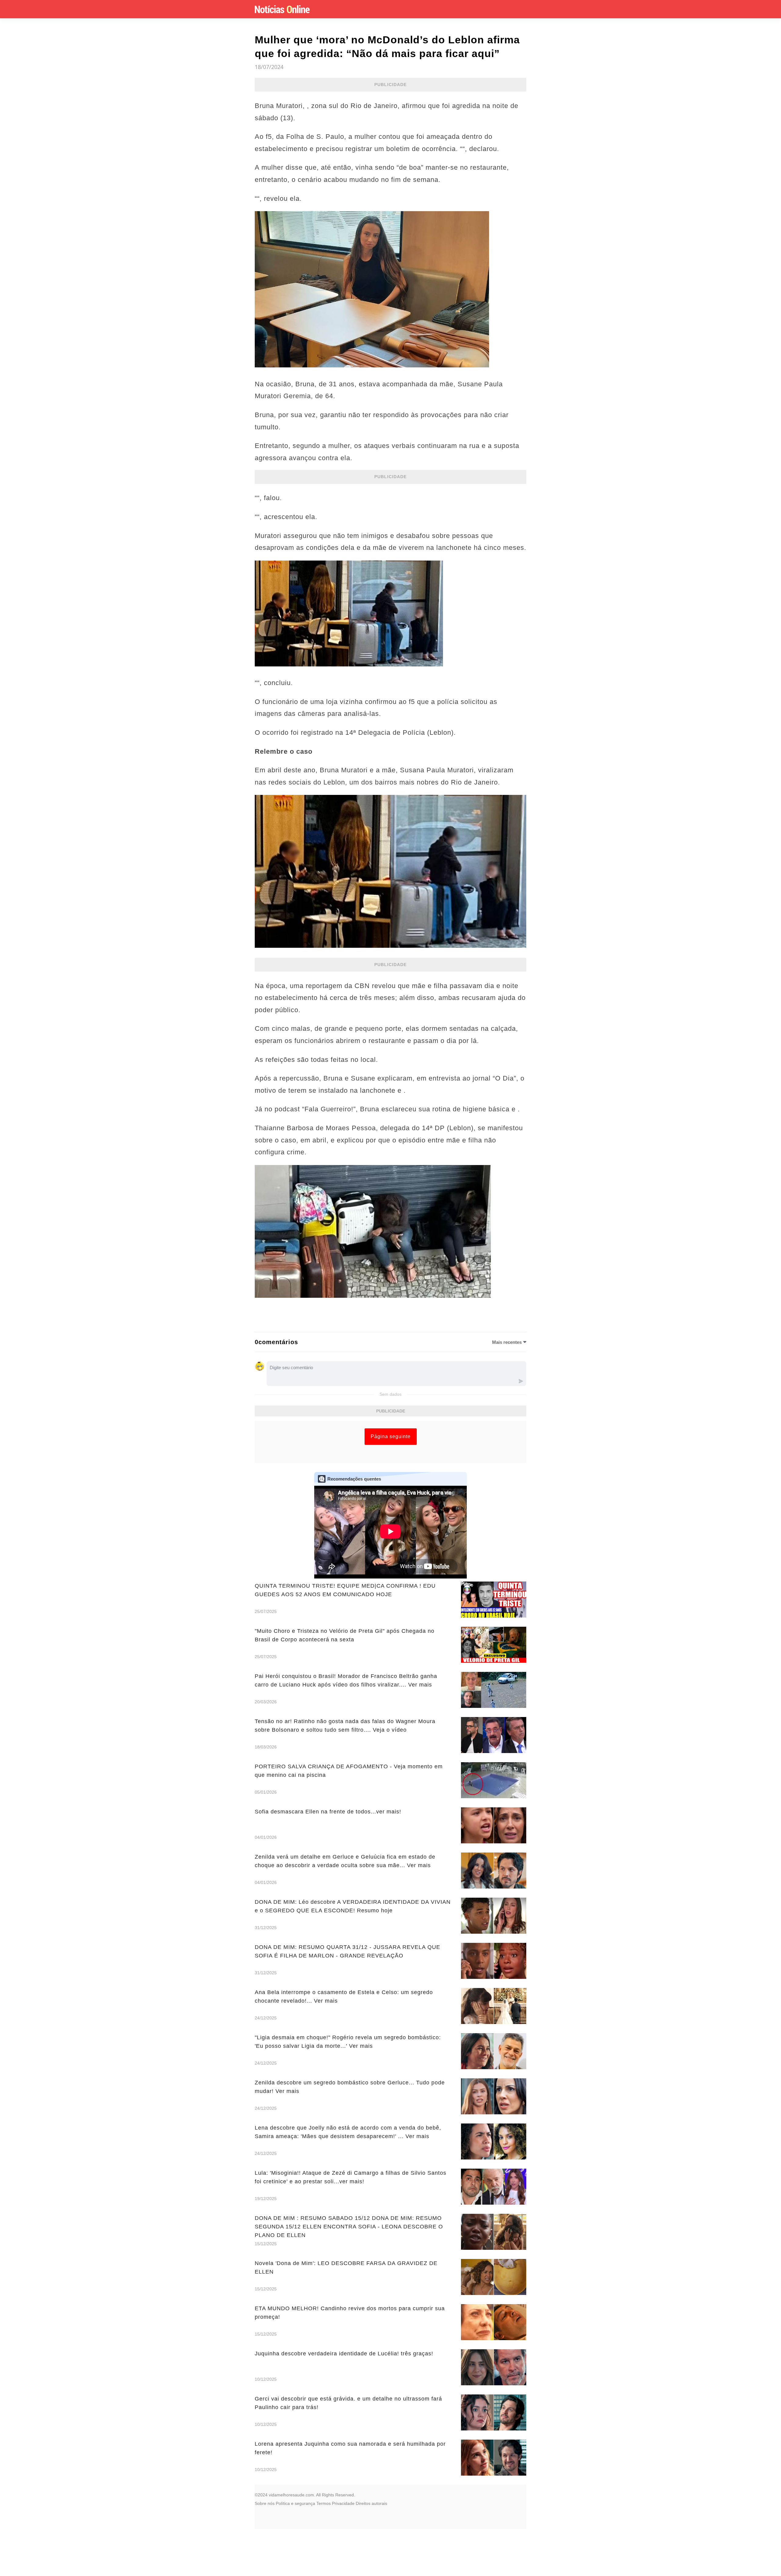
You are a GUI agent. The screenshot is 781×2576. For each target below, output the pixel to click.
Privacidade (343, 2503)
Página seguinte (391, 1436)
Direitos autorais (371, 2503)
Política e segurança (295, 2503)
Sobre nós (265, 2503)
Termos (324, 2503)
